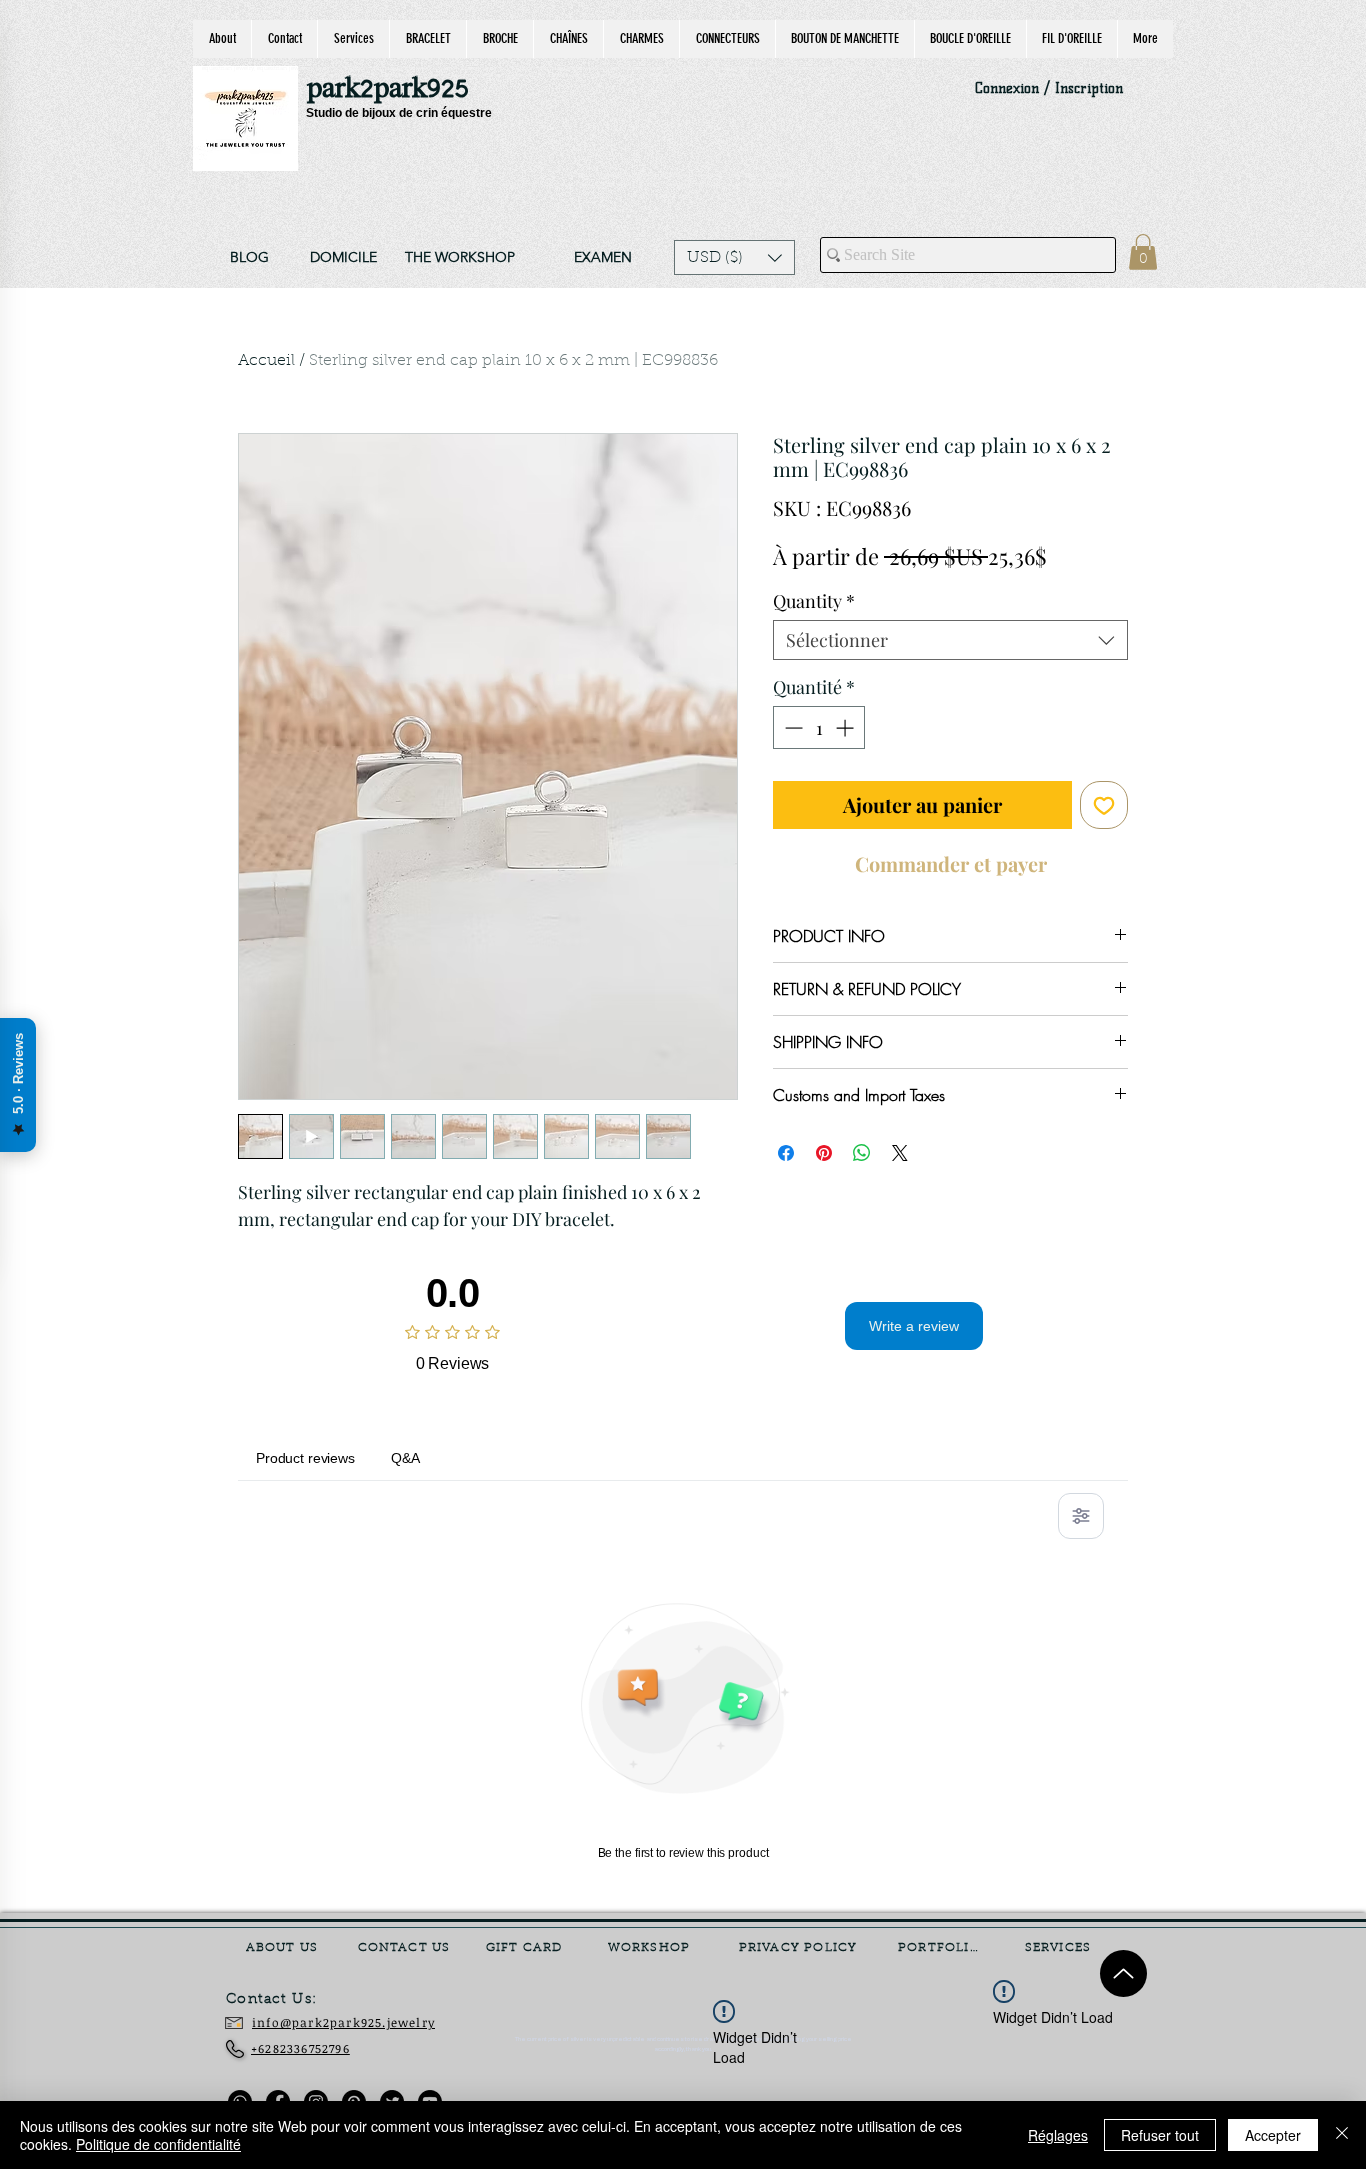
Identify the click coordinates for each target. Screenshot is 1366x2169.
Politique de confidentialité (158, 2144)
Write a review (914, 1326)
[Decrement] (791, 727)
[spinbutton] (819, 727)
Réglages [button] (1058, 2135)
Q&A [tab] (405, 1458)
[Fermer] (1342, 2135)
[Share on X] (900, 1153)
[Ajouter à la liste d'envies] (1104, 805)
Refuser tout (1160, 2135)
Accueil (266, 361)
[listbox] (734, 257)
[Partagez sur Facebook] (786, 1153)
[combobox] (950, 640)
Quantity (814, 601)
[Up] (1123, 1973)
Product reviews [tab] (305, 1458)
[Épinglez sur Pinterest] (824, 1153)
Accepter (1273, 2135)
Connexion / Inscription (1049, 88)
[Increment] (846, 727)
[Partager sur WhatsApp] (862, 1153)
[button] (734, 257)
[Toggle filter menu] (1081, 1516)
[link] (1143, 252)
